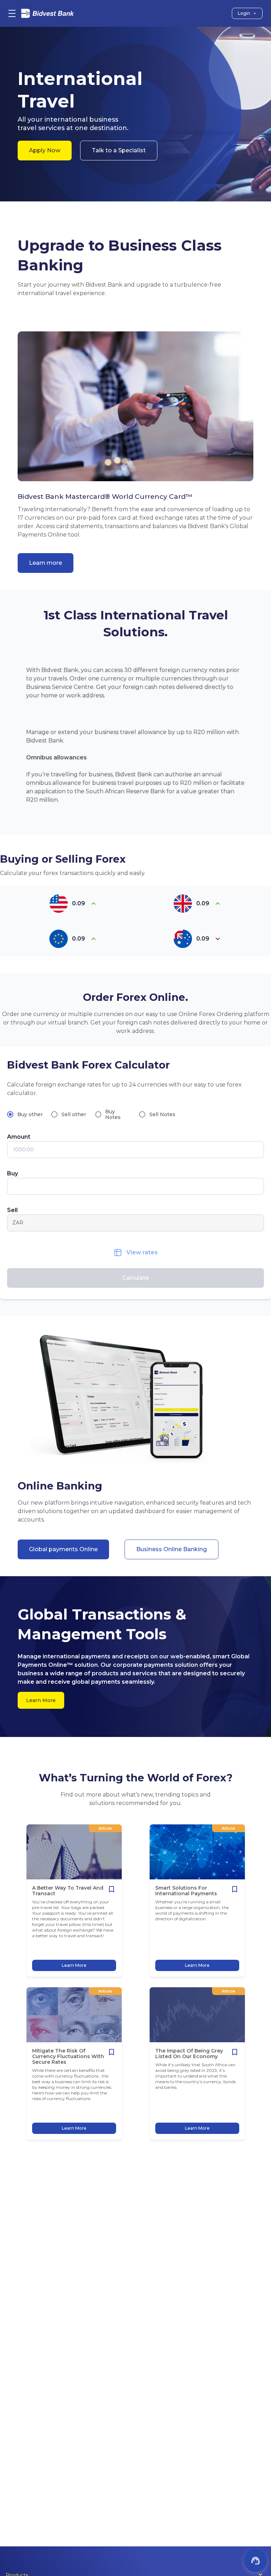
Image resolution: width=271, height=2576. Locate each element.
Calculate (135, 1278)
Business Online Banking (171, 1549)
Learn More (41, 1700)
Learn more (46, 563)
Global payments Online (63, 1549)
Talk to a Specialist (119, 150)
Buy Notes (113, 1114)
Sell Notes (162, 1114)
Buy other (30, 1114)
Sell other (74, 1114)
